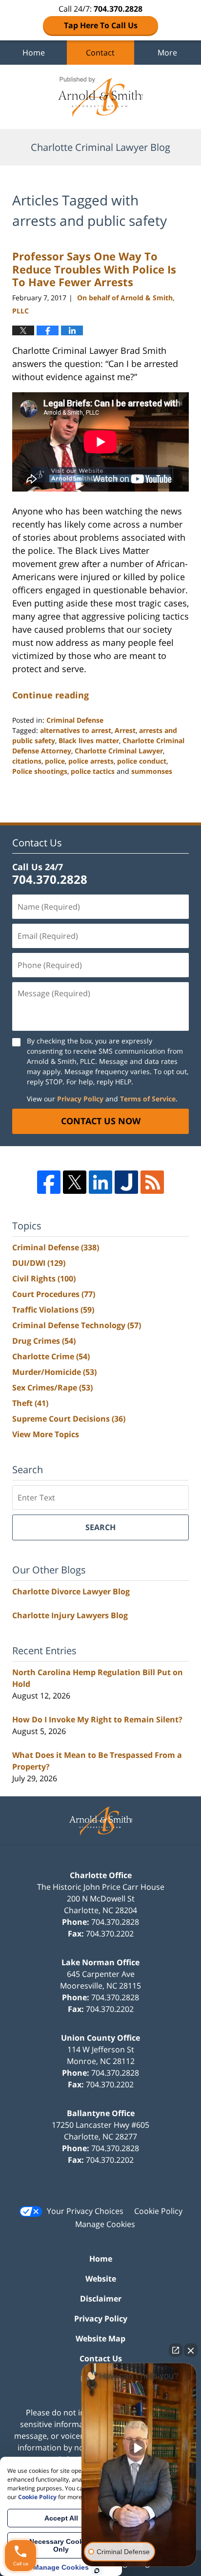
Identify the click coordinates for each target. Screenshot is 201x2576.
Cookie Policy (158, 2211)
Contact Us (101, 2358)
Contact (100, 53)
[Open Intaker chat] (97, 2571)
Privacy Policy (80, 1099)
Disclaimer (101, 2299)
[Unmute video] (139, 2448)
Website (101, 2279)
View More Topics (46, 1434)
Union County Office (100, 2038)
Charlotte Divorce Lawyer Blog (71, 1591)
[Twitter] (75, 1182)
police (55, 761)
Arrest (125, 730)
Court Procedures (54, 1294)
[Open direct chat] (176, 2350)
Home (34, 53)
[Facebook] (49, 1182)
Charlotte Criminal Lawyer (119, 751)
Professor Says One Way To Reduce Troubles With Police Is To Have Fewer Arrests (94, 269)
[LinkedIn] (100, 1182)
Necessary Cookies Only (61, 2545)
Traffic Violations (53, 1310)
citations (27, 761)
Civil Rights (44, 1279)
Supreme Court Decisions (69, 1419)
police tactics (93, 771)
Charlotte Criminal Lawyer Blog (100, 97)
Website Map (100, 2338)
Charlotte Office (101, 1875)
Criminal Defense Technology (77, 1325)
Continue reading (50, 695)
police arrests (91, 761)
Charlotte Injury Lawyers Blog (70, 1615)
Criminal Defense (75, 720)
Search (100, 1527)
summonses (152, 771)
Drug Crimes (44, 1341)
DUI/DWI (39, 1263)
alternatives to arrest (76, 730)
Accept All (61, 2518)
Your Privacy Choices (85, 2211)
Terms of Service (148, 1099)
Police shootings (40, 771)
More (167, 53)
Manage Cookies (105, 2224)
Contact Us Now (101, 1121)
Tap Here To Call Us (101, 25)
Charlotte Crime (51, 1356)
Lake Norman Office (100, 1962)
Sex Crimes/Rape (52, 1388)
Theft (30, 1403)
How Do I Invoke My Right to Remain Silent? (97, 1719)
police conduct (142, 761)
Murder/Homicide (54, 1372)
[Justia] (126, 1182)
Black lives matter (89, 740)
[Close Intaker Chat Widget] (191, 2350)
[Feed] (152, 1182)
